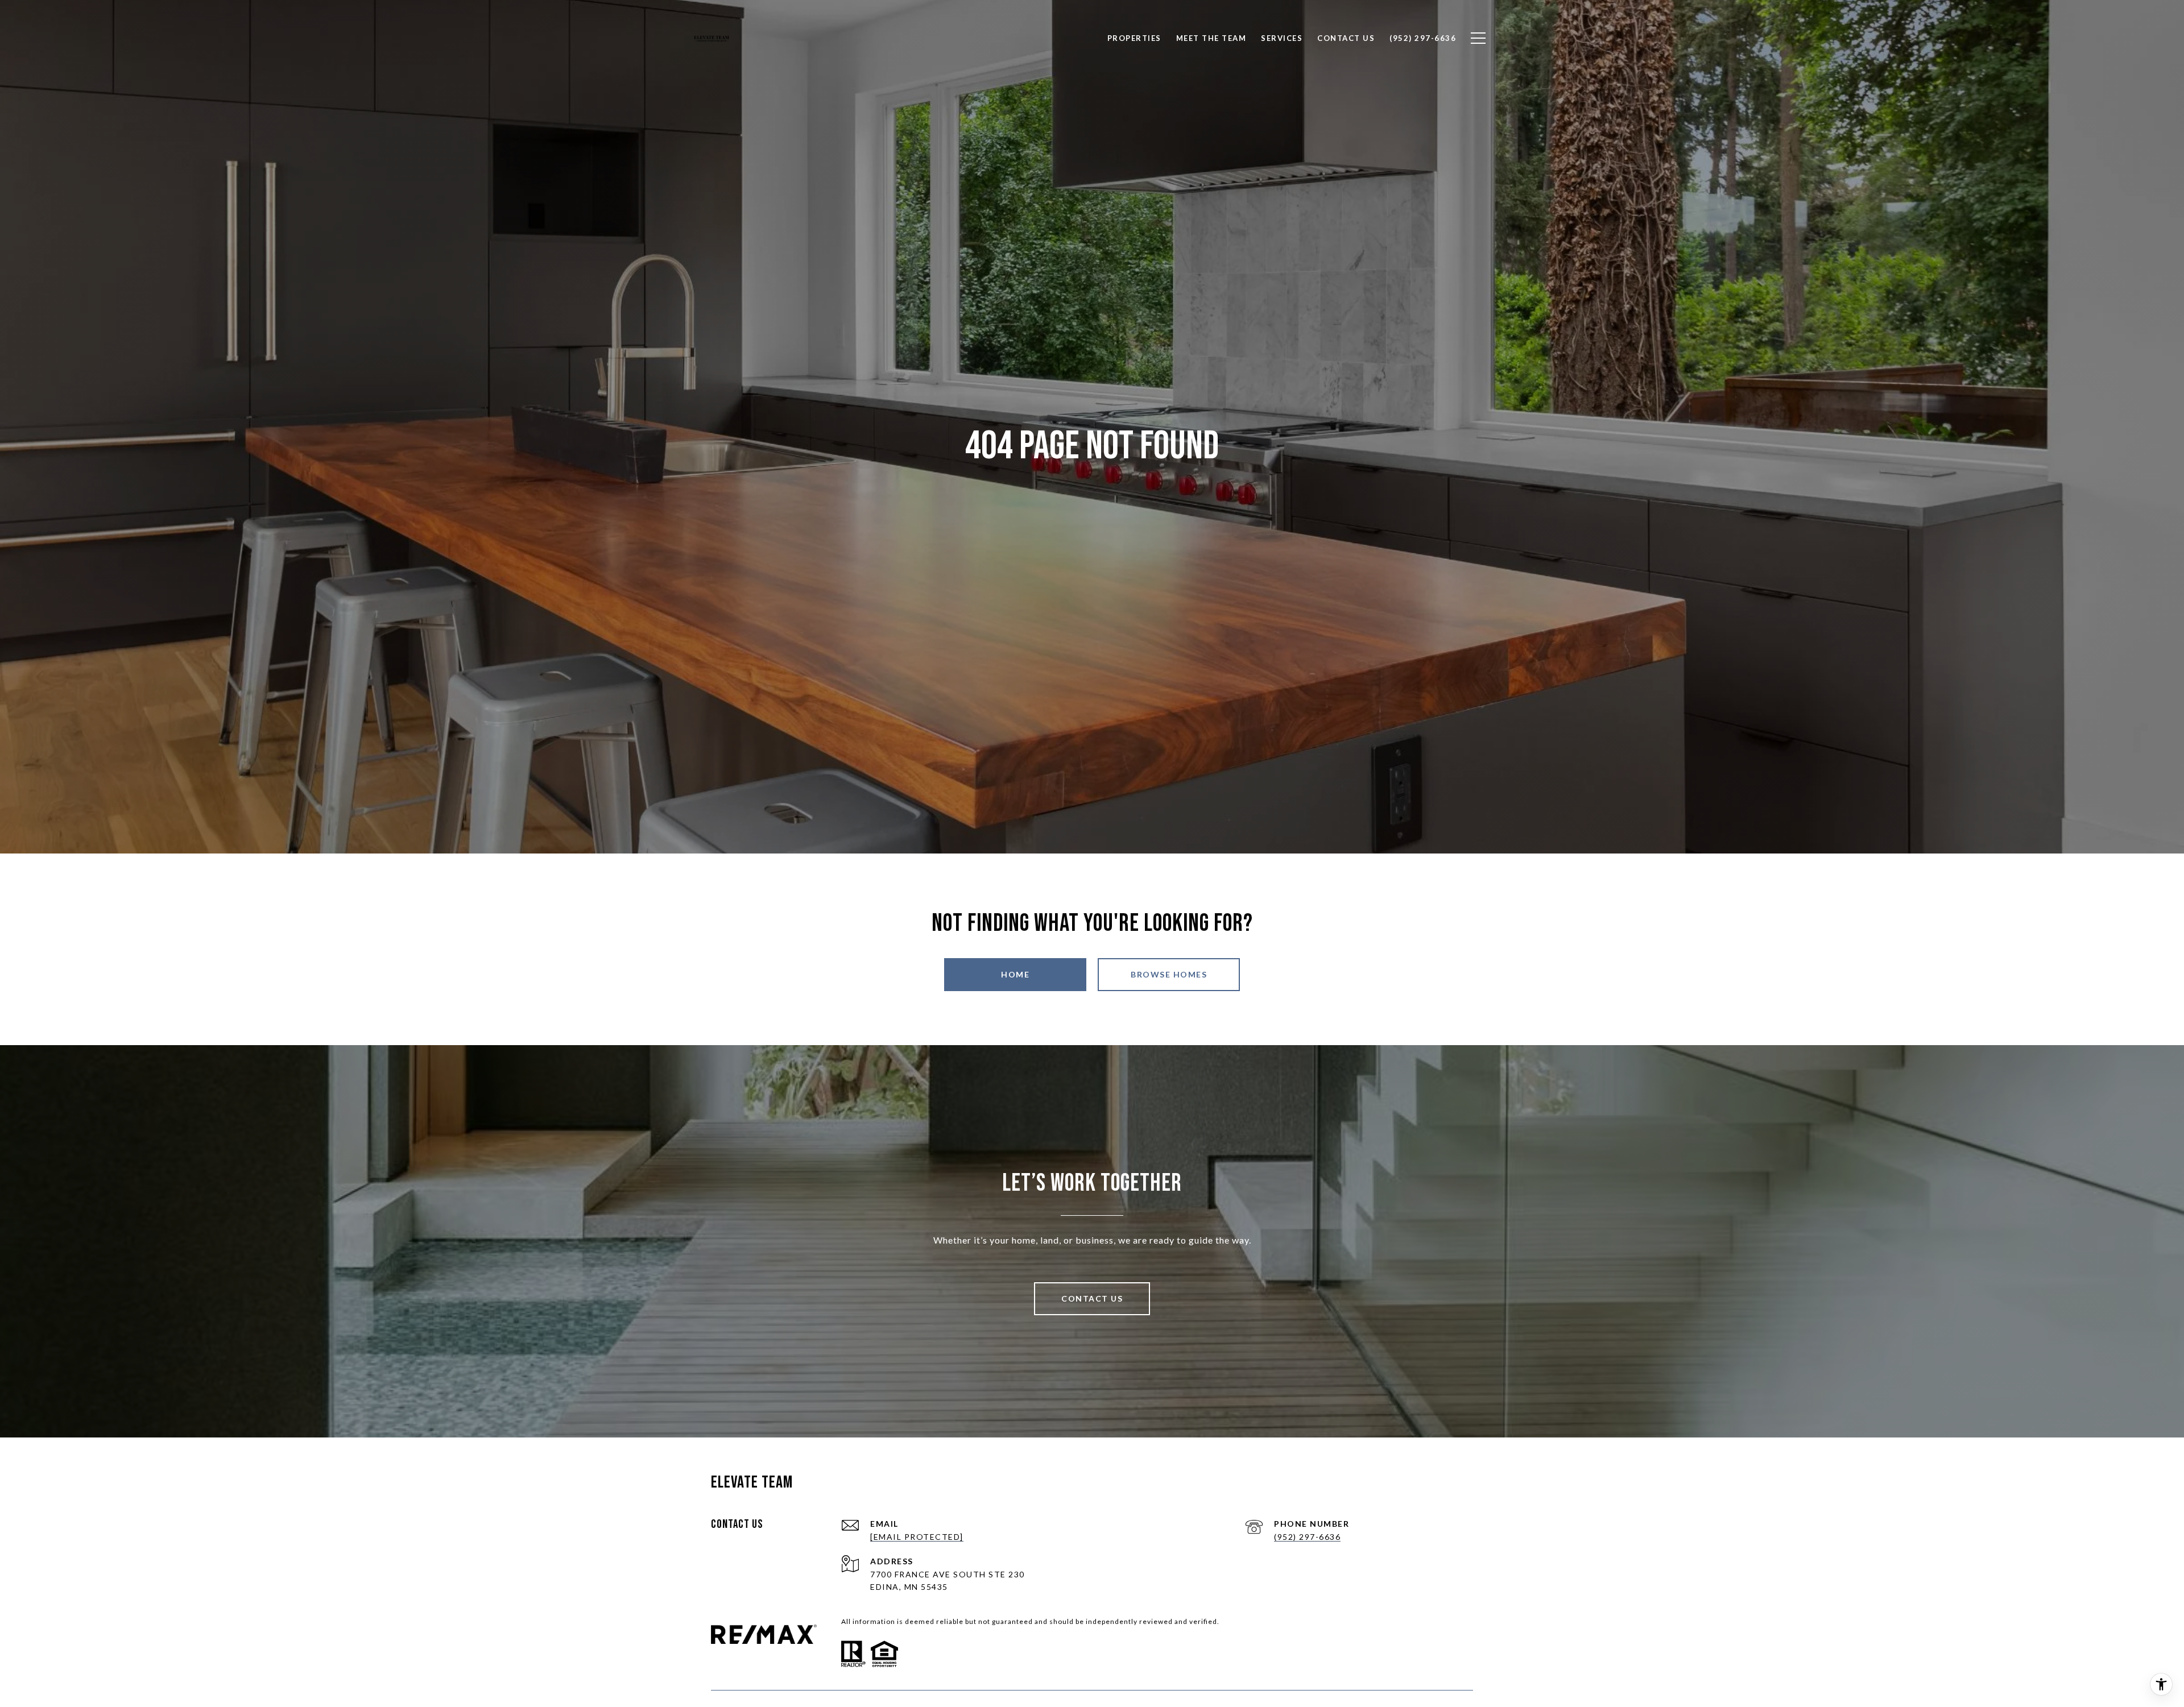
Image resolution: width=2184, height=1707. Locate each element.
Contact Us (1092, 1298)
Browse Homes (1169, 974)
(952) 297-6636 (1307, 1537)
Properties (1134, 38)
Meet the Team (1211, 38)
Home (1015, 974)
